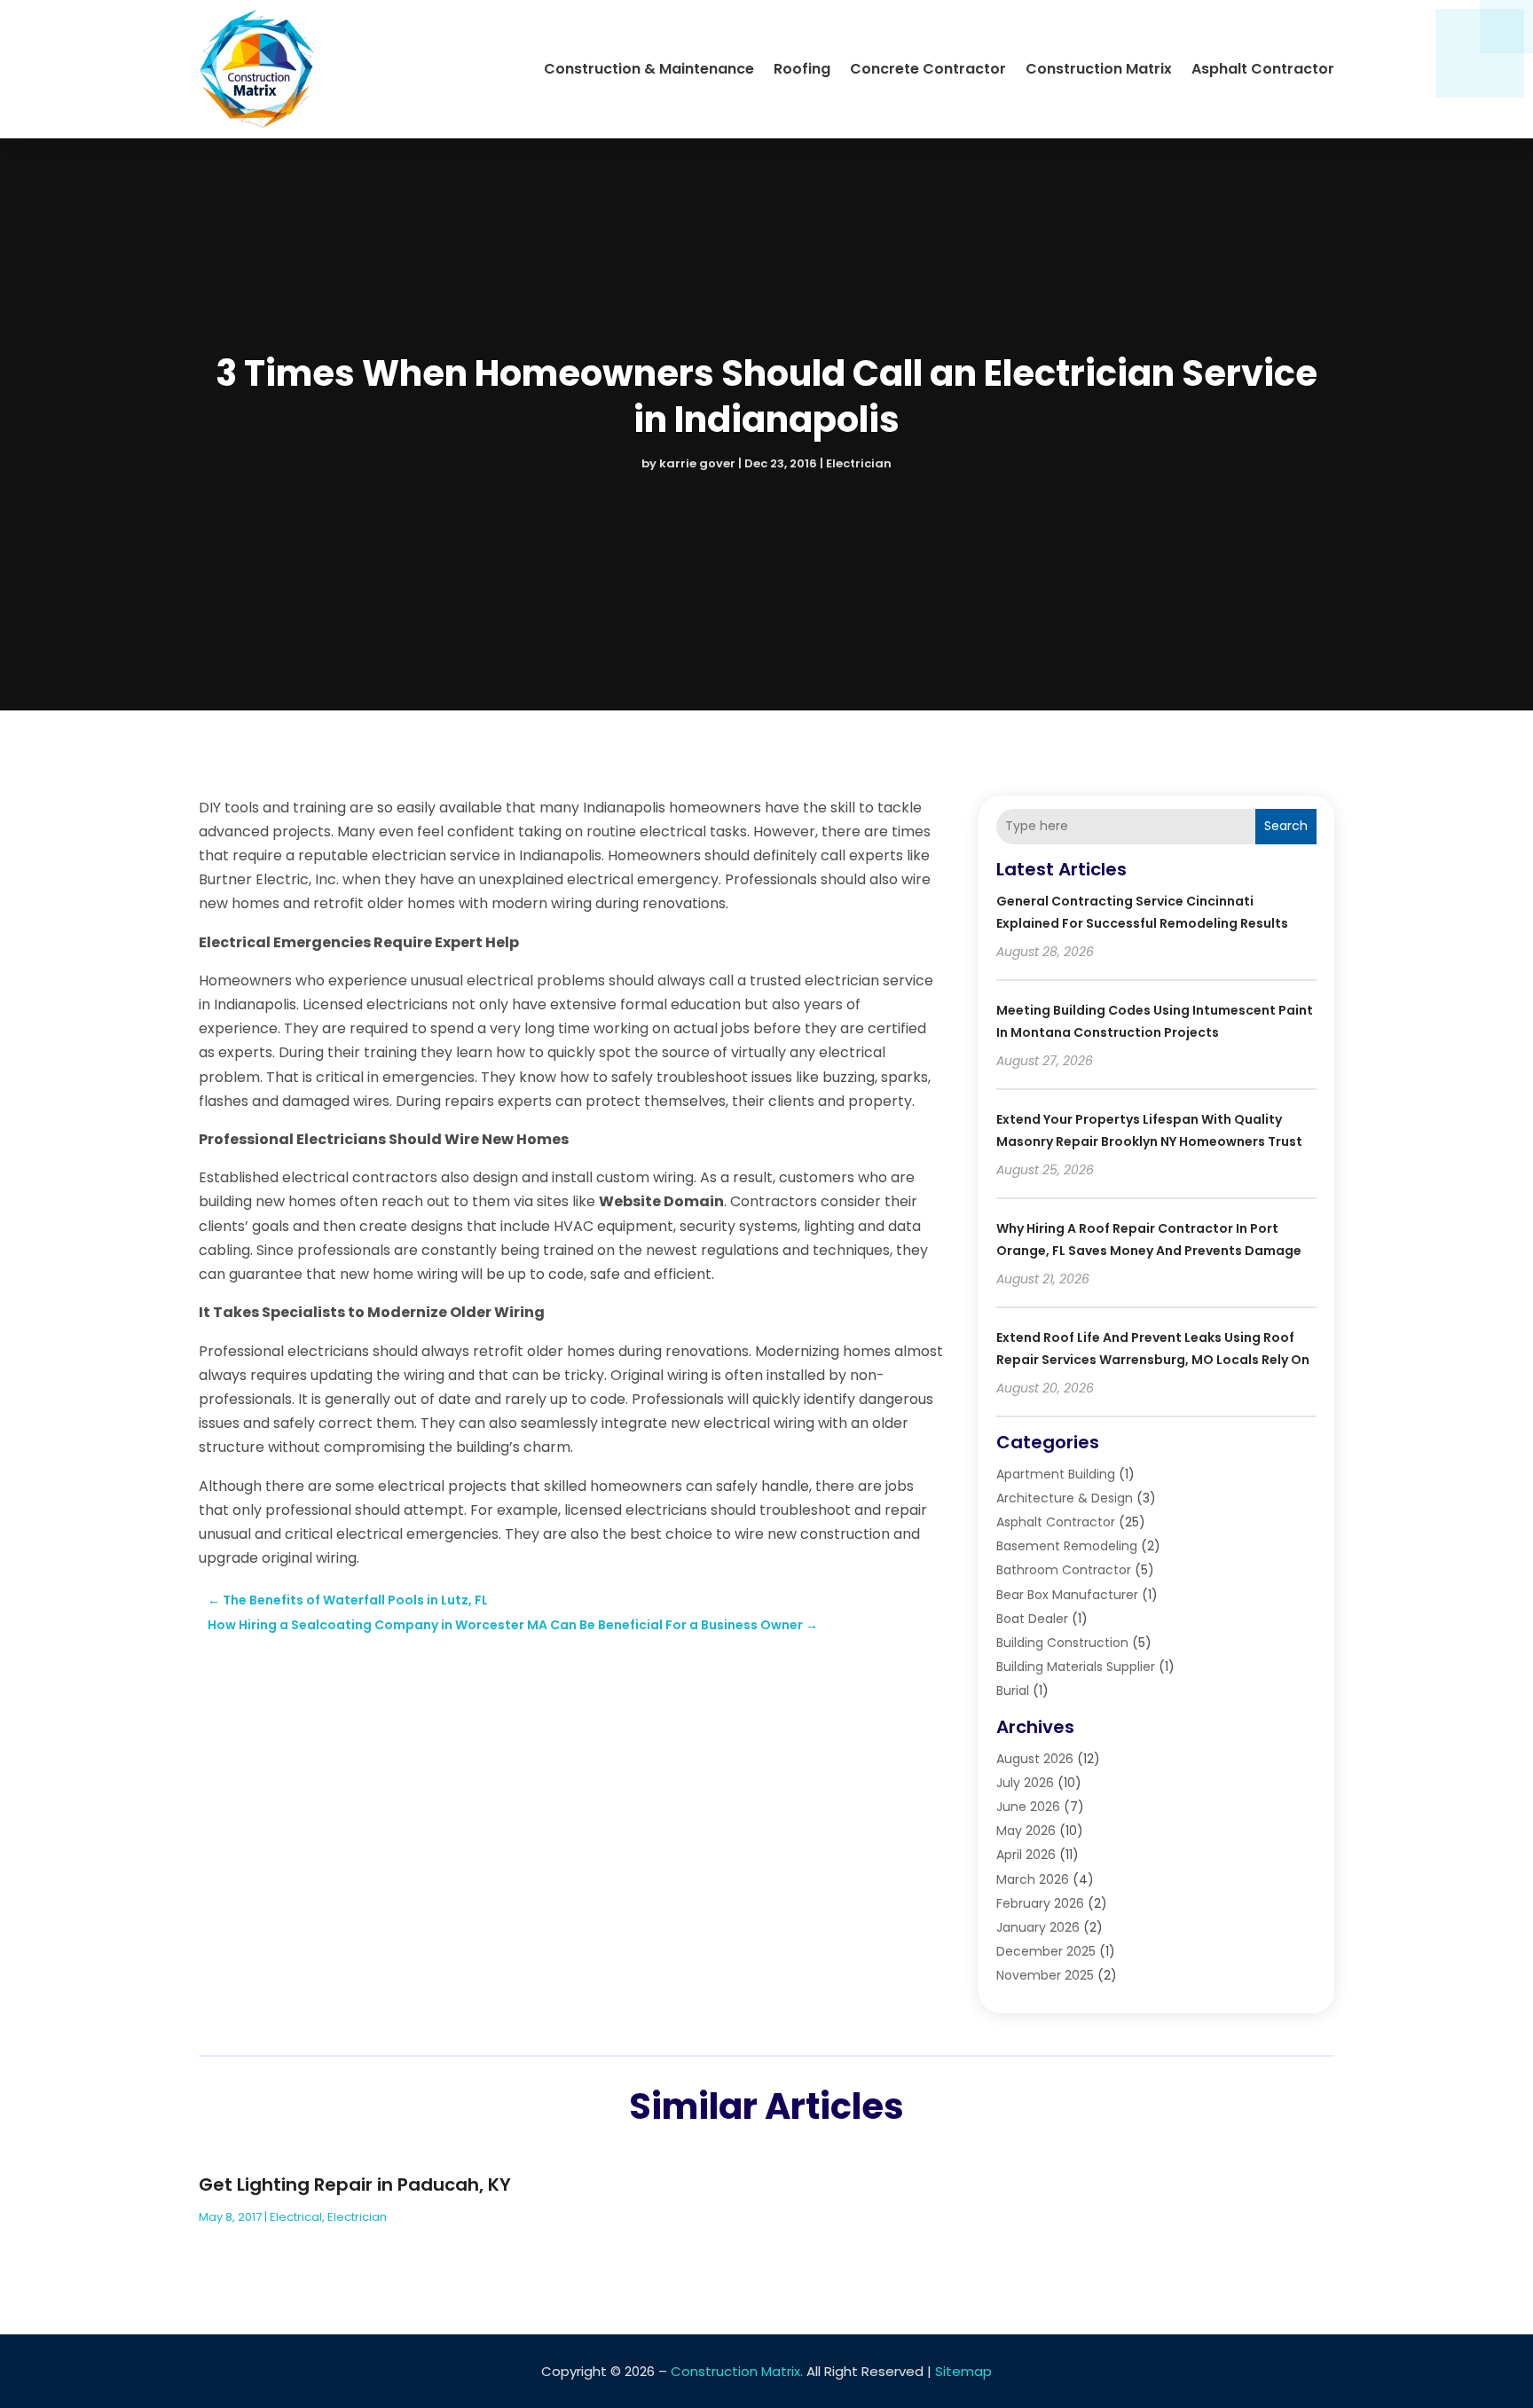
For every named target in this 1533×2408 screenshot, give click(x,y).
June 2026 (1028, 1807)
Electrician (859, 463)
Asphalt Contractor (1263, 69)
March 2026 (1033, 1879)
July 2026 (1025, 1783)
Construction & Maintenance (649, 69)
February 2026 (1040, 1903)
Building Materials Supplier (1076, 1667)
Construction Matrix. (737, 2371)
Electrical (296, 2217)
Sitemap (963, 2371)
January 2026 (1038, 1927)
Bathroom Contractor (1064, 1570)
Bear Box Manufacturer (1067, 1595)
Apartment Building (1056, 1474)
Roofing (802, 69)
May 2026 (1026, 1831)
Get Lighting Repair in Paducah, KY (355, 2184)
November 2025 (1045, 1975)
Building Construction (1062, 1643)
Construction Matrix (1099, 69)
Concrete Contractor (928, 69)
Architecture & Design (1065, 1498)
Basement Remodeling (1067, 1546)
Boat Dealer (1032, 1619)
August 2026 (1035, 1759)
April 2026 (1026, 1855)
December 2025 (1046, 1951)
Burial (1013, 1690)
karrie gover (697, 463)
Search (1286, 826)
